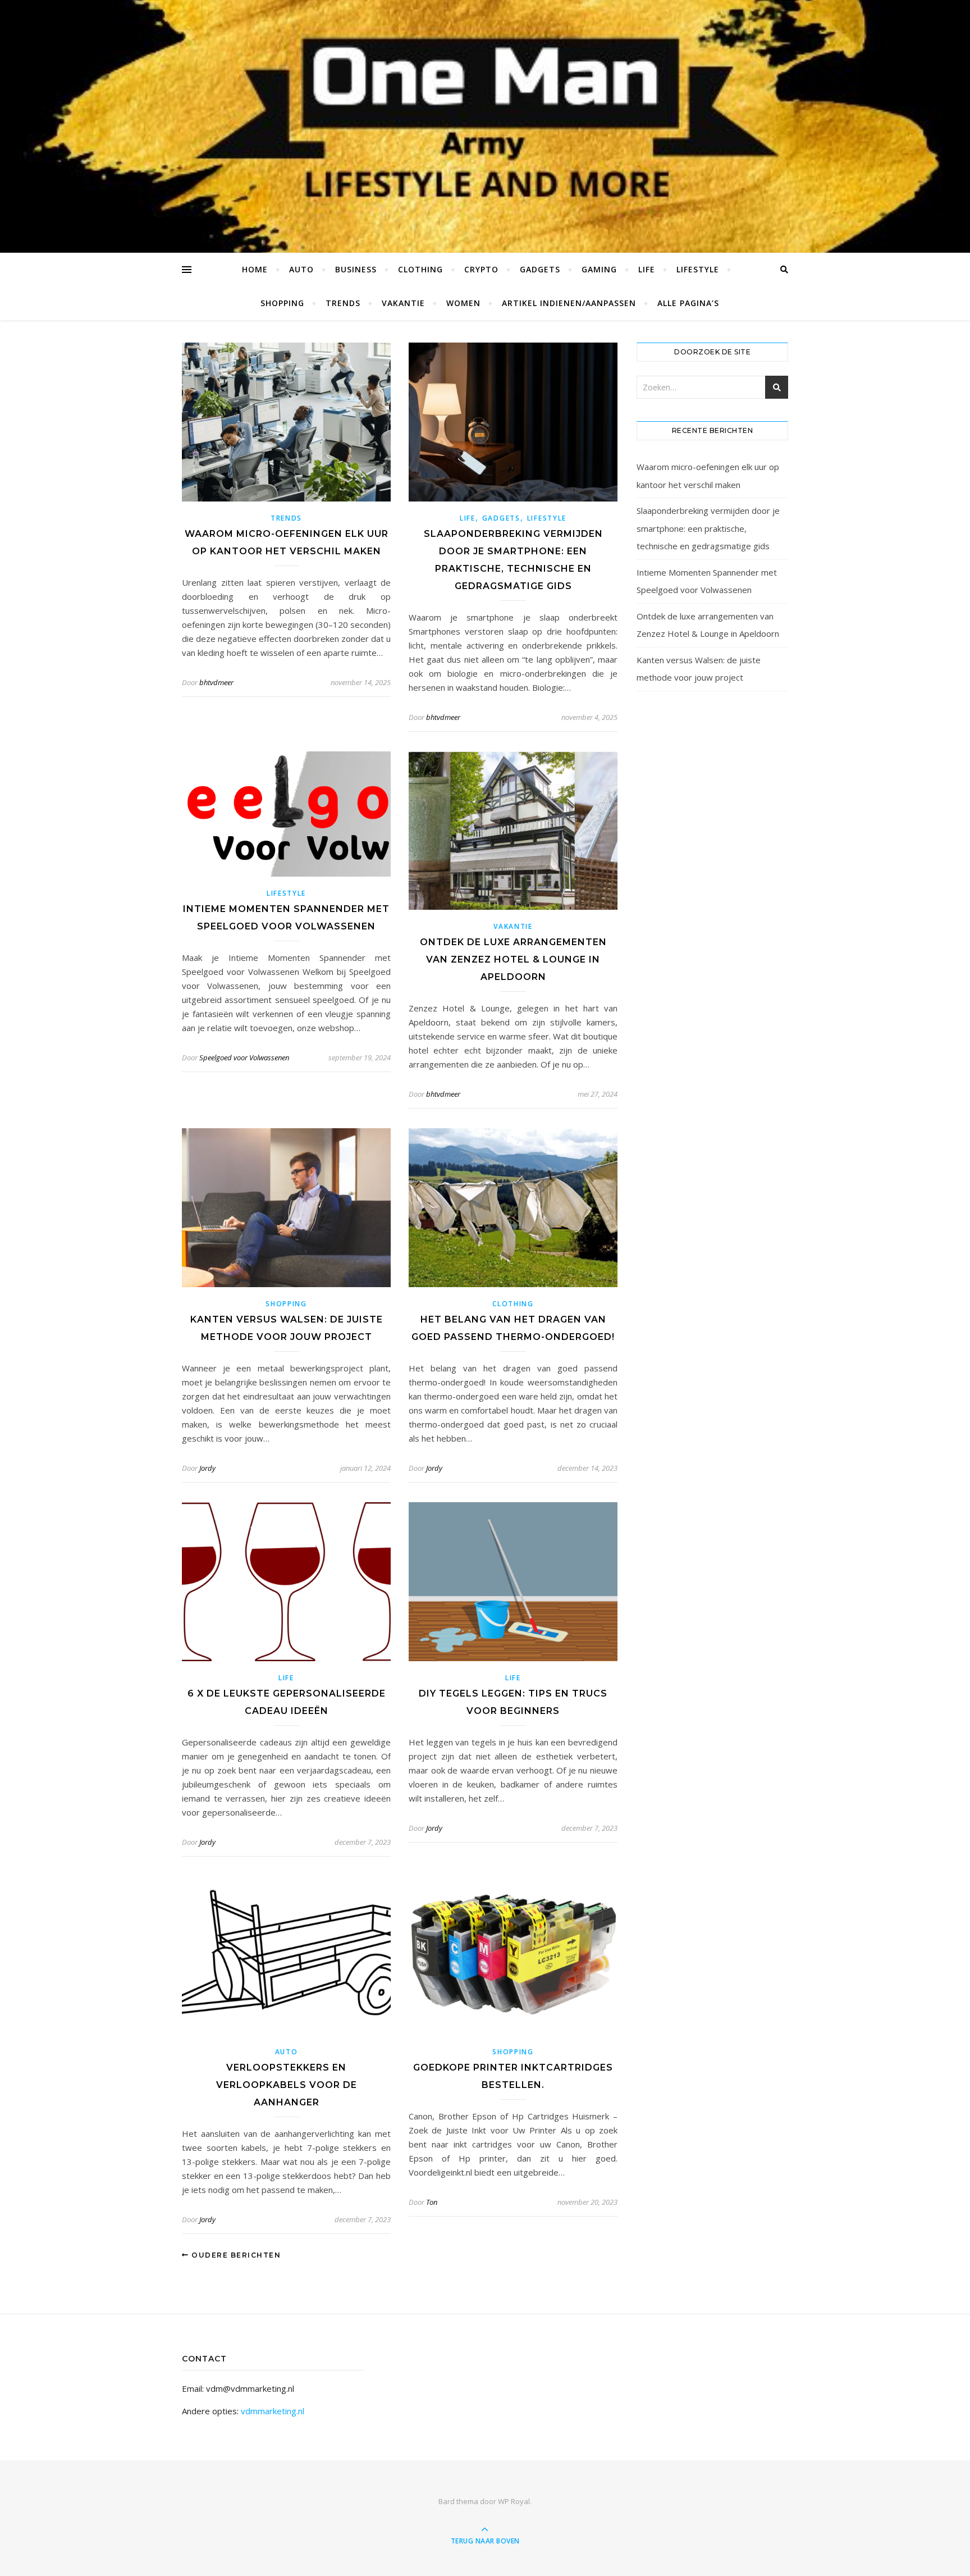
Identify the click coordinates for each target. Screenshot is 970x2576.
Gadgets (540, 269)
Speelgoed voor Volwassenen (244, 1057)
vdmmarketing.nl (273, 2411)
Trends (343, 303)
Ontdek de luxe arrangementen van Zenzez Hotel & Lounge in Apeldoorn (513, 959)
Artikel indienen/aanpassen (569, 303)
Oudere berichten (235, 2255)
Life (647, 269)
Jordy (207, 1468)
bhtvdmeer (216, 682)
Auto (301, 269)
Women (463, 303)
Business (356, 269)
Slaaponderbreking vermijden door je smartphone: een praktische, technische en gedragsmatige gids (708, 528)
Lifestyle (698, 269)
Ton (432, 2202)
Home (255, 269)
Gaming (599, 269)
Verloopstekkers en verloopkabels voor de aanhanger (287, 2085)
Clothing (420, 269)
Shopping (282, 303)
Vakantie (403, 303)
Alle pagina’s (688, 303)
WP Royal (514, 2501)
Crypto (481, 269)
